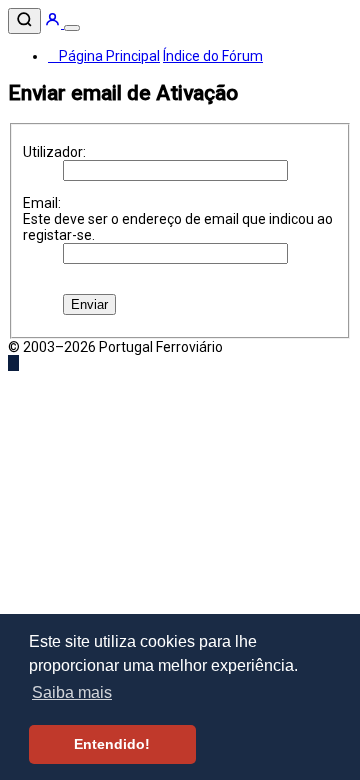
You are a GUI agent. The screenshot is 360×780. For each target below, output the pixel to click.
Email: (42, 203)
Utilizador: (54, 152)
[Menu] (72, 28)
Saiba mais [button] (72, 692)
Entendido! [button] (112, 744)
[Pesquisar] (24, 21)
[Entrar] (54, 23)
